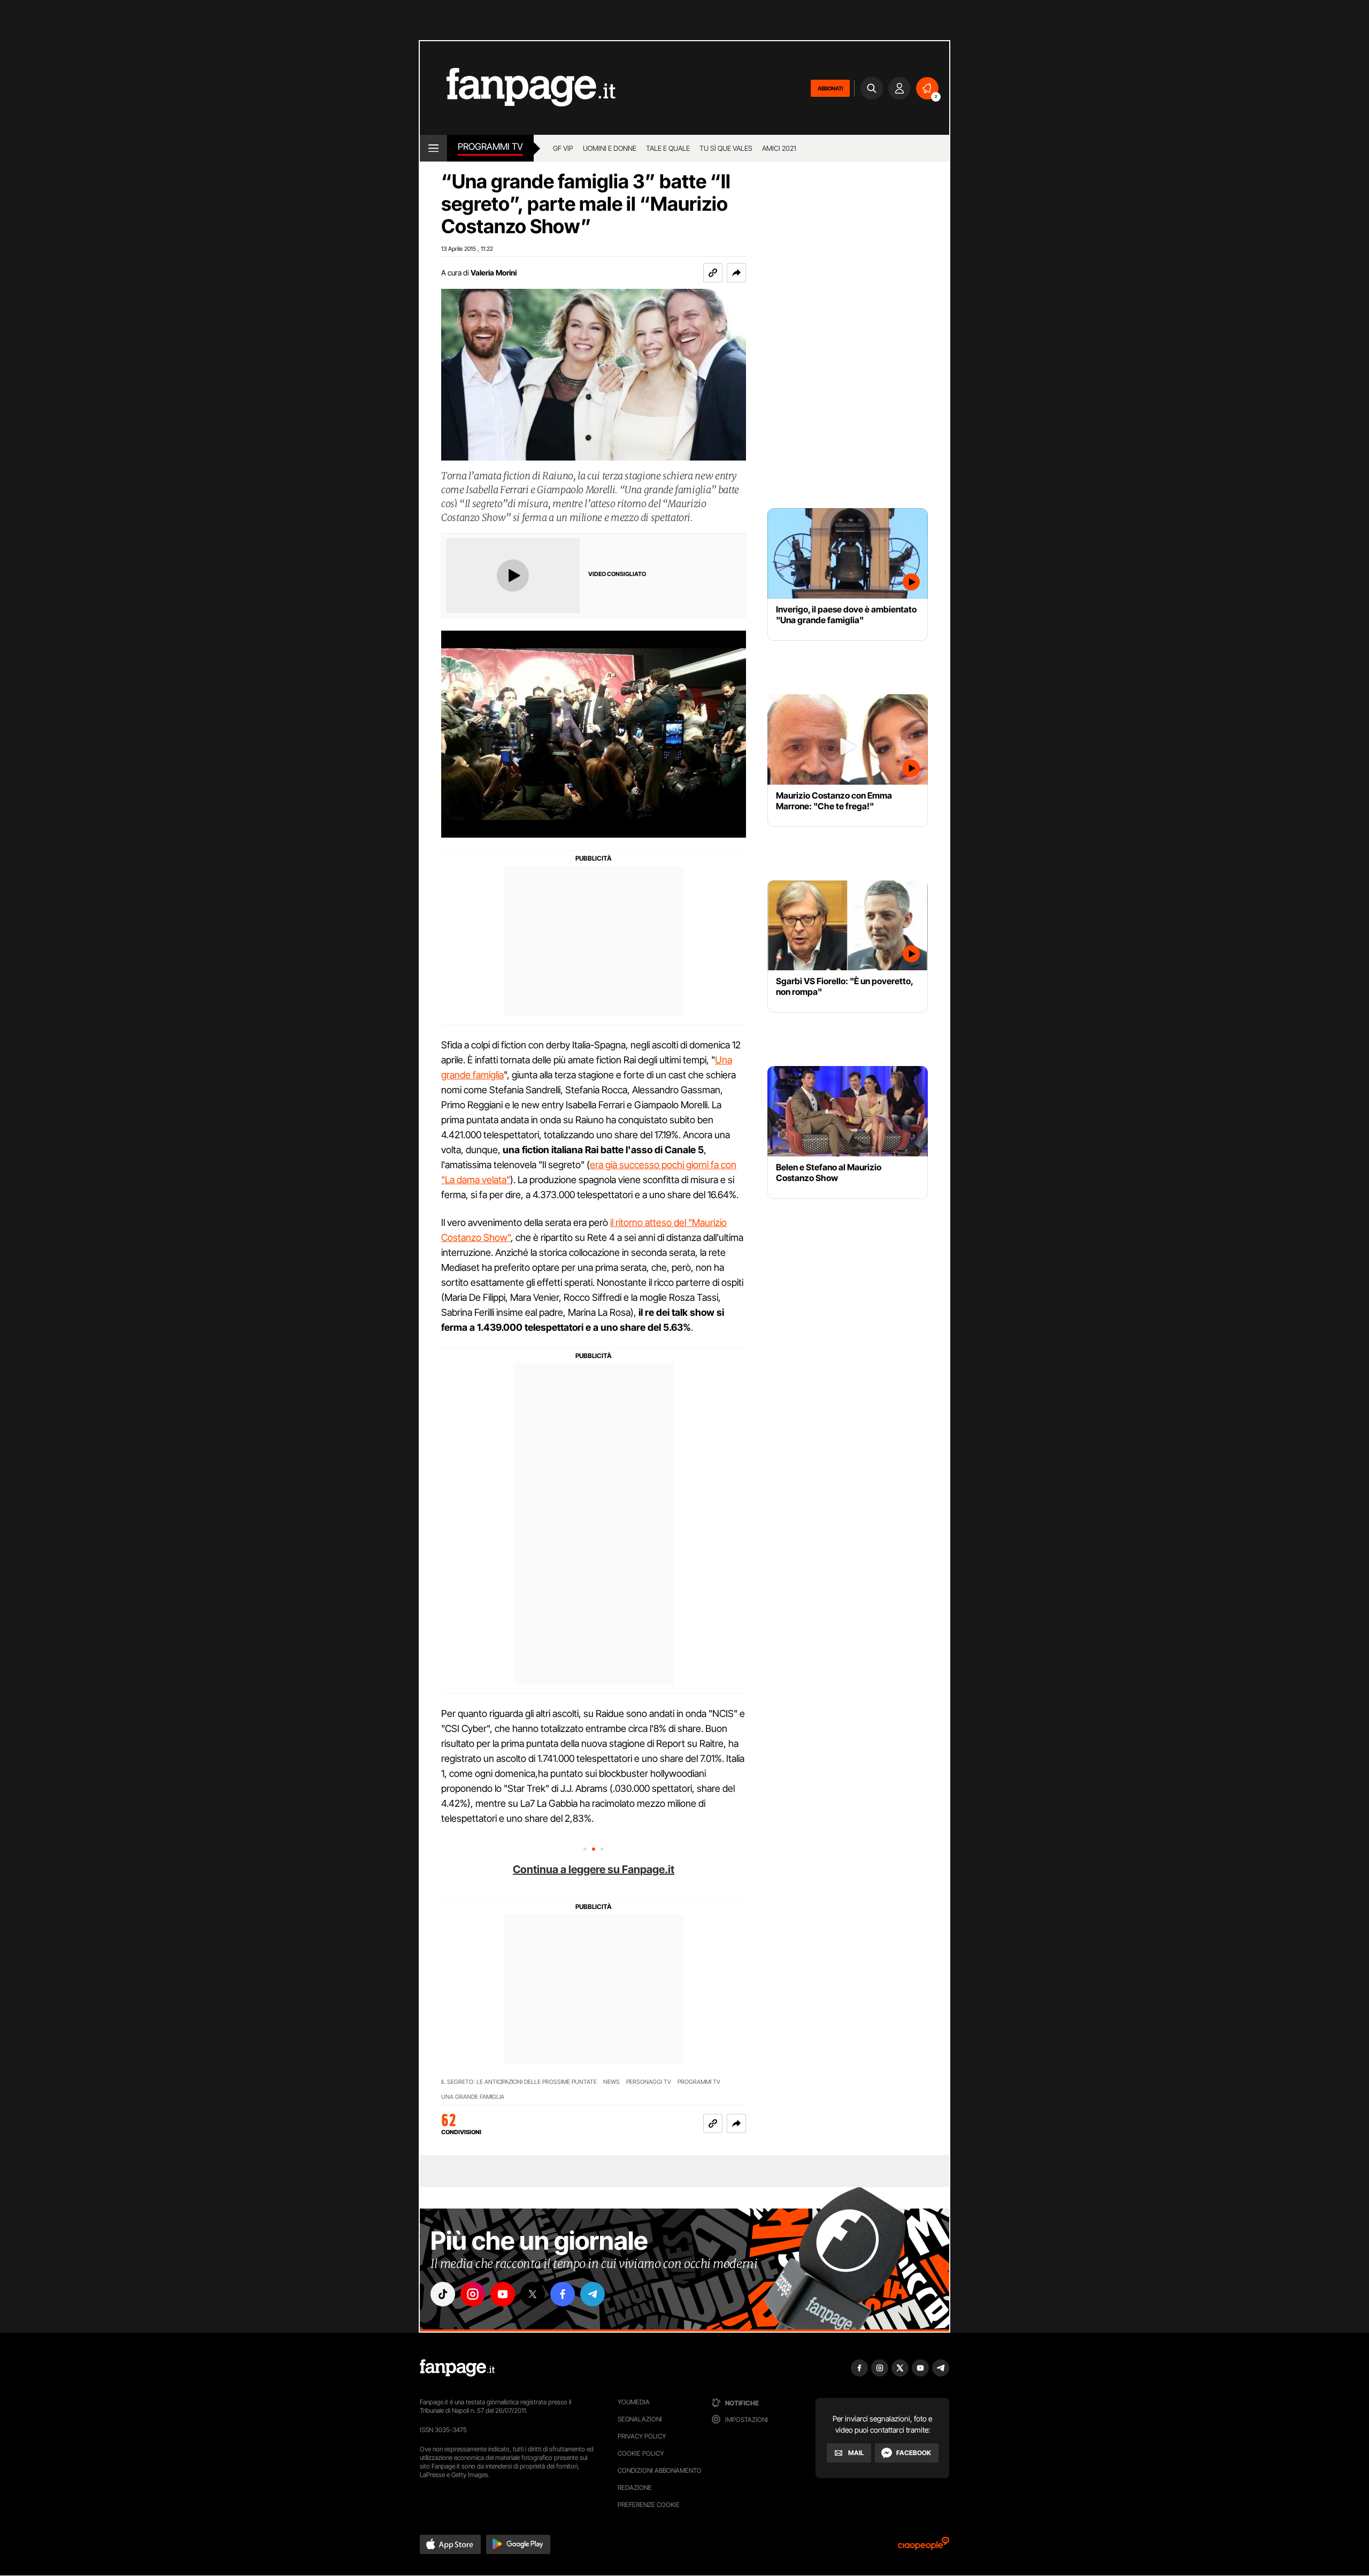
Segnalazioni (640, 2419)
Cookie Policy (641, 2453)
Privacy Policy (642, 2436)
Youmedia (634, 2402)
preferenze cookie (649, 2505)
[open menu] (433, 148)
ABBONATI (830, 88)
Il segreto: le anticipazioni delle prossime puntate (519, 2082)
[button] (736, 273)
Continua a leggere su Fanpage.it (594, 1869)
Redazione (635, 2487)
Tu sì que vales (726, 148)
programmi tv (699, 2082)
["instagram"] (473, 2294)
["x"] (533, 2294)
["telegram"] (593, 2294)
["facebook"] (563, 2294)
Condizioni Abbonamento (660, 2470)
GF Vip (563, 148)
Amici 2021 (779, 148)
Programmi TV (490, 147)
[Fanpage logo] (518, 88)
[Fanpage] (457, 2368)
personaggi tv (649, 2082)
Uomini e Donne (610, 148)
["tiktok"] (443, 2294)
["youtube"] (503, 2294)
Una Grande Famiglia (473, 2097)
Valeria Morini (494, 273)
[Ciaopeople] (924, 2547)
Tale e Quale (668, 148)
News (612, 2082)
